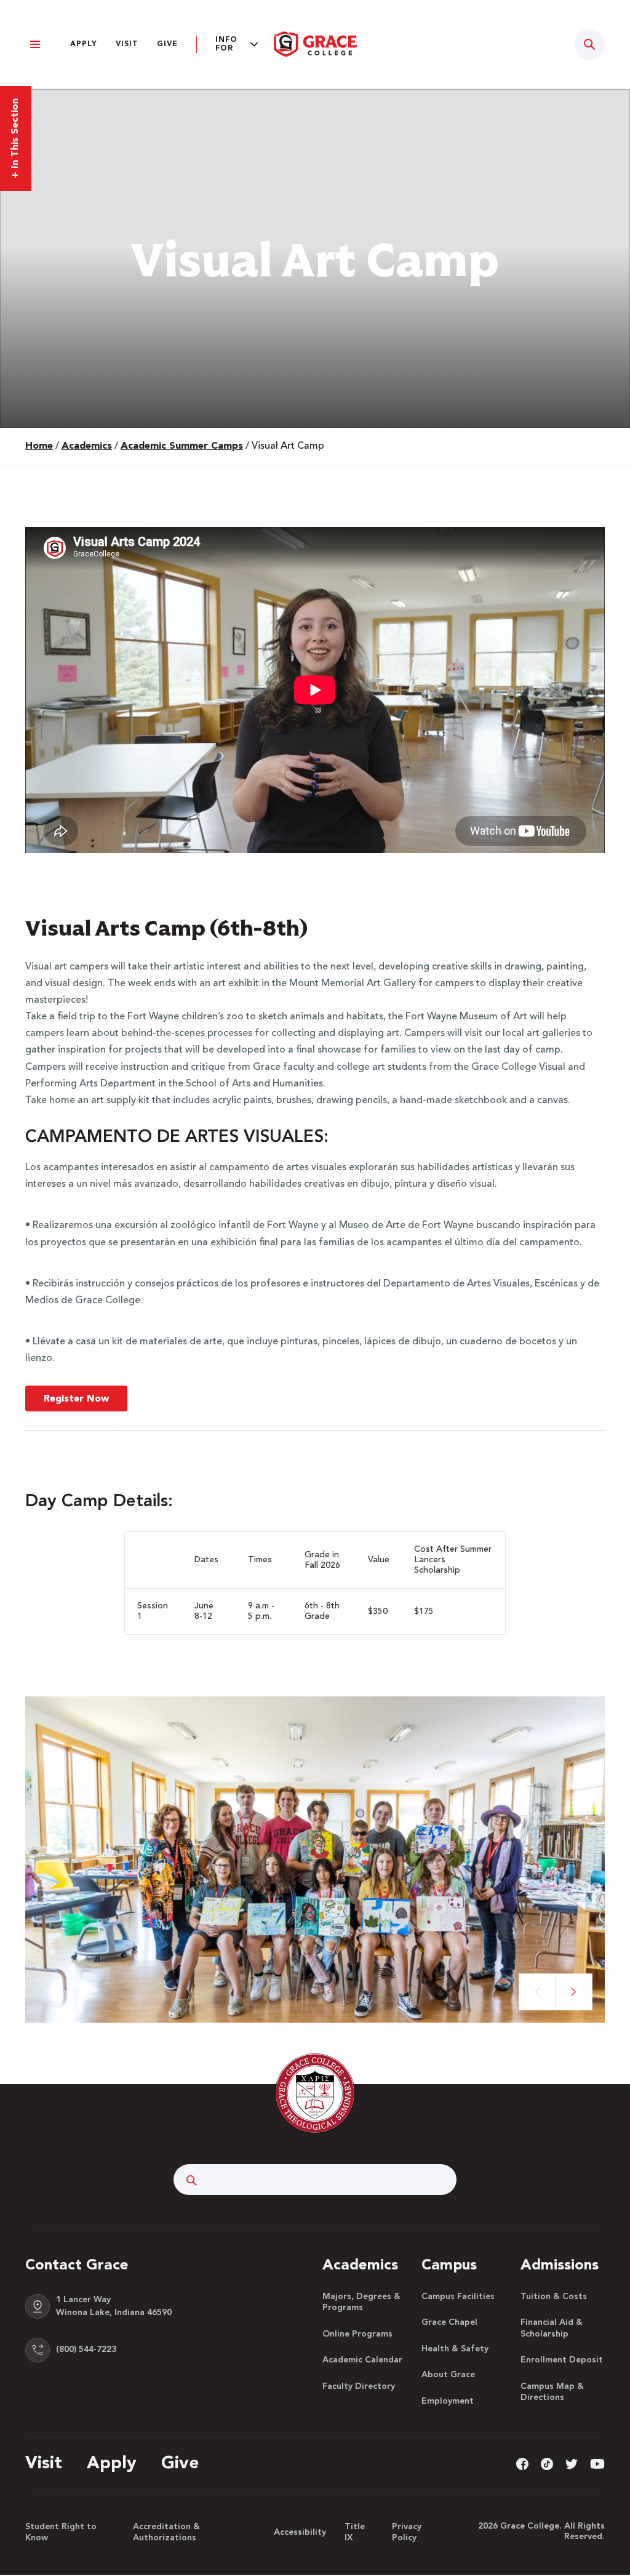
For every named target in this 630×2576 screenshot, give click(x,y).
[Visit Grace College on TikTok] (547, 2463)
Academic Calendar (362, 2360)
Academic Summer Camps (182, 446)
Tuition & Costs (554, 2297)
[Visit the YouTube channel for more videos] (597, 2463)
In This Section (15, 138)
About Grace (448, 2375)
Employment (448, 2401)
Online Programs (357, 2334)
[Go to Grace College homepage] (315, 2093)
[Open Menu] (35, 45)
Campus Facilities (458, 2297)
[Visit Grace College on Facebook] (522, 2463)
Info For (226, 44)
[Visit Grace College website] (315, 44)
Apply (84, 44)
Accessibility (300, 2532)
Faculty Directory (359, 2386)
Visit (127, 44)
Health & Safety (455, 2349)
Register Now (76, 1399)
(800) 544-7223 (86, 2349)
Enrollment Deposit (562, 2360)
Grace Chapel (449, 2322)
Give (167, 44)
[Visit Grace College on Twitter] (572, 2463)
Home (39, 446)
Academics (87, 446)
